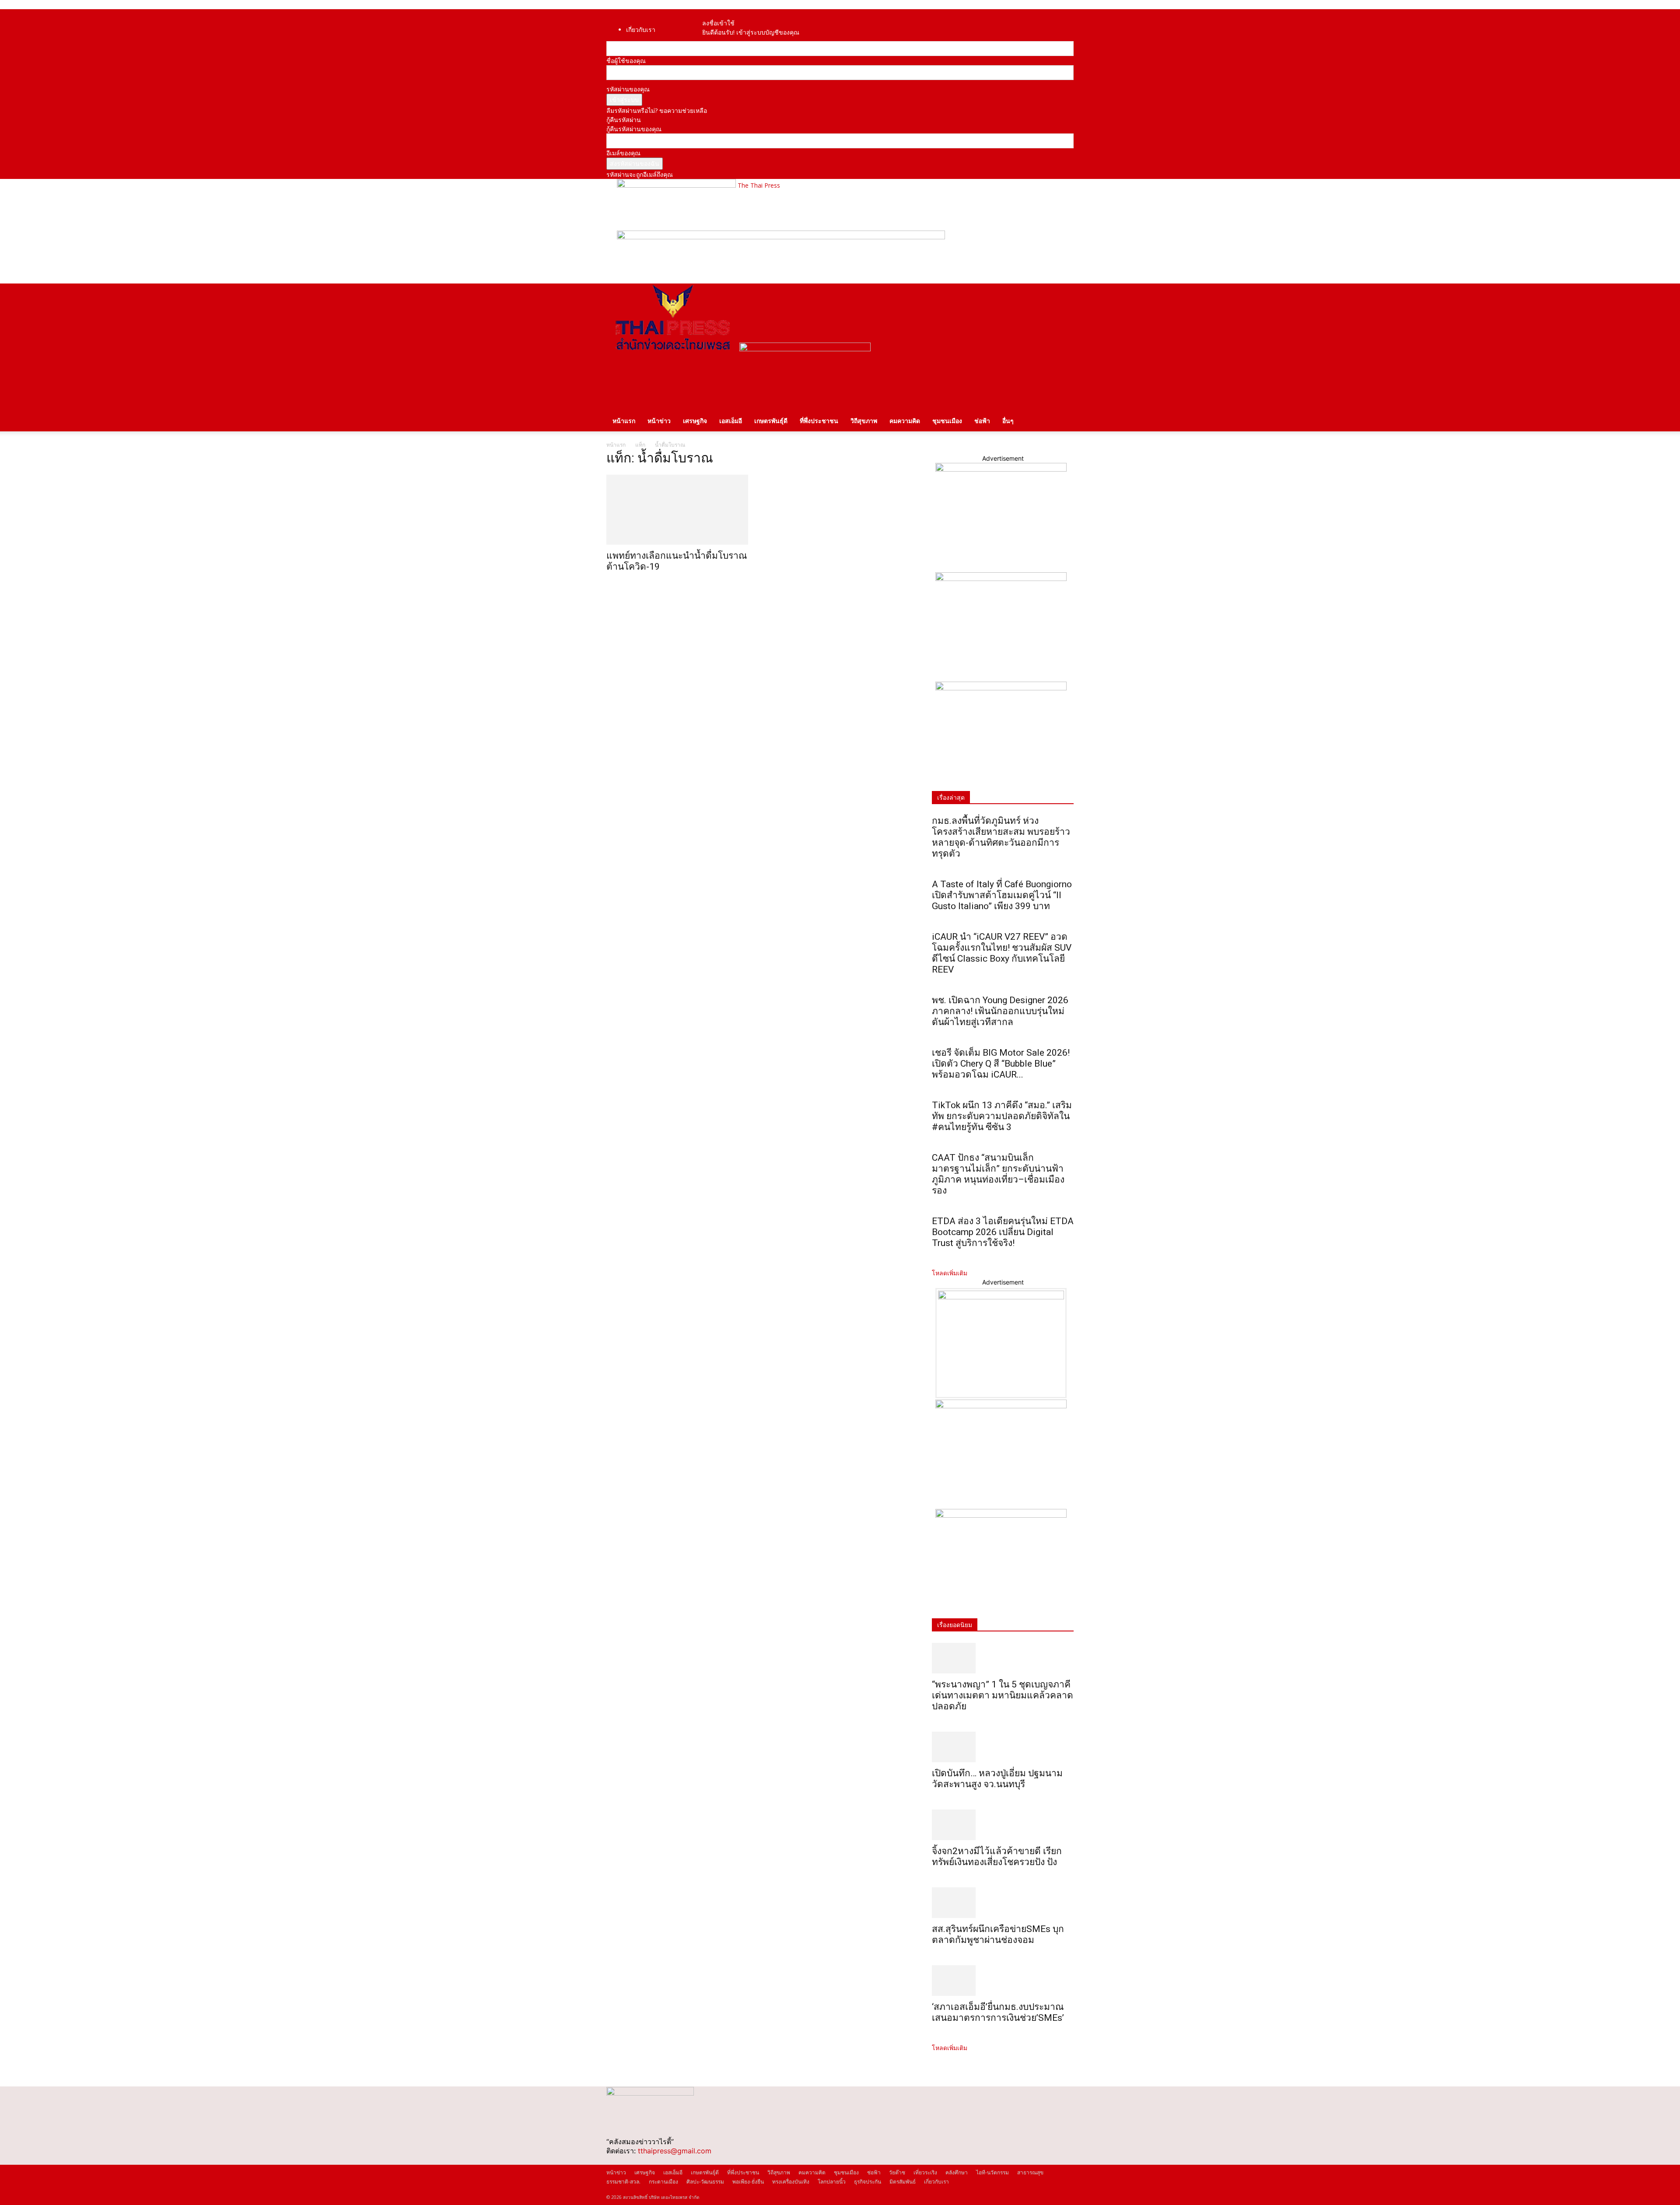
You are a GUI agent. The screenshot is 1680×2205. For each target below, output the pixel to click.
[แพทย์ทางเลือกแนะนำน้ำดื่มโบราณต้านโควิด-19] (677, 510)
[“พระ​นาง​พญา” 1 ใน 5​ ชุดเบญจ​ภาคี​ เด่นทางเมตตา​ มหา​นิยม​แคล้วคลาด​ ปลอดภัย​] (1003, 1658)
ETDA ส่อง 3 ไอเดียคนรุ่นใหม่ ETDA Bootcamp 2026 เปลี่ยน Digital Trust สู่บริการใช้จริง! (1003, 1232)
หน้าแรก (624, 421)
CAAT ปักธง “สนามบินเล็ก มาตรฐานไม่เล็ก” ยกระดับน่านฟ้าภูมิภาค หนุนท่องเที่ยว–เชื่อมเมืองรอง (998, 1174)
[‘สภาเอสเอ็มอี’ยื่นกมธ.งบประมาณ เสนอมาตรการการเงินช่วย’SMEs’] (1003, 1981)
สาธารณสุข (1030, 2172)
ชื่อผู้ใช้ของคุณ (626, 61)
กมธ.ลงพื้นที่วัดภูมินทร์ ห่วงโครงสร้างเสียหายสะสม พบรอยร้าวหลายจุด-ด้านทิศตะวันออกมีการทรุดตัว (1001, 837)
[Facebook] (715, 14)
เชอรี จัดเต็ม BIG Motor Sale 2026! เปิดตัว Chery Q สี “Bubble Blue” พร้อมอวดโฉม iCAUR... (1001, 1064)
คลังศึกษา (957, 2172)
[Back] (730, 14)
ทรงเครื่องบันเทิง (791, 2182)
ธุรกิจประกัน (868, 2182)
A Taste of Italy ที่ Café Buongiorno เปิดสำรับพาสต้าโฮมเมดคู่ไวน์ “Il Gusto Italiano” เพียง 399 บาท (1002, 895)
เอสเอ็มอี (731, 421)
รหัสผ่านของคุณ (628, 89)
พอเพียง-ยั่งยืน (748, 2182)
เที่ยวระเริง (925, 2172)
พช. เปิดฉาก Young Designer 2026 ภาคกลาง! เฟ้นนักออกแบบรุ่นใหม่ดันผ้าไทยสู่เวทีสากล (1000, 1011)
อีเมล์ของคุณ (623, 153)
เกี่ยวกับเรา (641, 30)
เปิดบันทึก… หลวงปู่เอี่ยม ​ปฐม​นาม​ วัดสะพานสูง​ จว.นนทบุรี (997, 1779)
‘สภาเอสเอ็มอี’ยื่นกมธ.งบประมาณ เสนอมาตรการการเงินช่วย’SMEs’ (999, 2012)
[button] (1063, 295)
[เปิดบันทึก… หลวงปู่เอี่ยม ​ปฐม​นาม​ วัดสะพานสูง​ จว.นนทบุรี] (1003, 1747)
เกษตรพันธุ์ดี (771, 421)
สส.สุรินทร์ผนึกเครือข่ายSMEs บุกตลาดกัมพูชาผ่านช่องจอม (998, 1934)
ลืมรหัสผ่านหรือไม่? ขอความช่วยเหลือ (657, 110)
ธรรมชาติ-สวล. (623, 2182)
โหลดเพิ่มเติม (950, 1273)
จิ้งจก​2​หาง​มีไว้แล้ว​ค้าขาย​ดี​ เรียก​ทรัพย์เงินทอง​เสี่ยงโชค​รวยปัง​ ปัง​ (997, 1857)
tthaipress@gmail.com (675, 2151)
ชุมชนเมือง (947, 421)
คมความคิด (905, 421)
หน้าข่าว (659, 421)
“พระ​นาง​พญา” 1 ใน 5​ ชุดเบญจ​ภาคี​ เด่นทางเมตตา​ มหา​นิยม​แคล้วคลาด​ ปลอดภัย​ (1003, 1695)
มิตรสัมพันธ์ (903, 2182)
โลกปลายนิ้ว (832, 2182)
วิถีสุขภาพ (864, 421)
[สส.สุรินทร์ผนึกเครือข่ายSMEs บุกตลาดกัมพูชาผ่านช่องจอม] (1003, 1903)
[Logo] (673, 349)
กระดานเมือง (663, 2182)
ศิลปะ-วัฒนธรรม (705, 2182)
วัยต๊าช (897, 2172)
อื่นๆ (1008, 421)
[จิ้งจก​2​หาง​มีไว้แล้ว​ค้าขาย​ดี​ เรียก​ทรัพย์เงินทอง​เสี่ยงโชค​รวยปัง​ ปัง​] (1003, 1825)
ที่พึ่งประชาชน (819, 421)
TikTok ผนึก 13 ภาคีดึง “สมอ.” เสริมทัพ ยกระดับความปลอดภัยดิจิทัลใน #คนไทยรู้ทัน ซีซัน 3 (1002, 1116)
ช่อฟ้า (982, 421)
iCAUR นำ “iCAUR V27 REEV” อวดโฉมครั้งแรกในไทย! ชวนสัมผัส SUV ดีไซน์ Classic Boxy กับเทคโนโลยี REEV (1002, 953)
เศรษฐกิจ (695, 421)
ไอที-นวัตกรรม (992, 2172)
